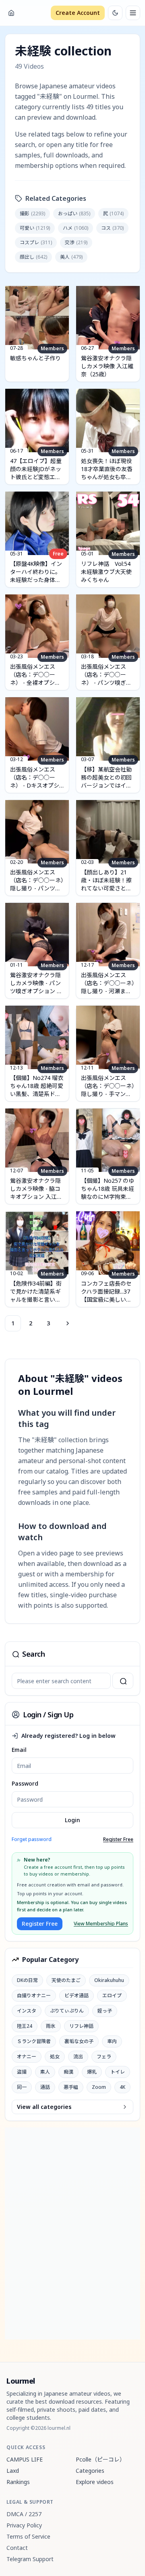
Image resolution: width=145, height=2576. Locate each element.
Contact (17, 2548)
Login (72, 1820)
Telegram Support (30, 2559)
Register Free (118, 1839)
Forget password (32, 1839)
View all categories (44, 2107)
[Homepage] (11, 13)
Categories (90, 2471)
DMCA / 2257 (24, 2514)
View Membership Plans (101, 1924)
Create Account (78, 13)
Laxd (13, 2471)
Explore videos (95, 2482)
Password (25, 1783)
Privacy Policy (24, 2525)
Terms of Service (28, 2536)
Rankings (18, 2482)
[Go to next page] (66, 1323)
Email (19, 1750)
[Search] (123, 1681)
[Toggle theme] (115, 13)
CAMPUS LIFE (25, 2459)
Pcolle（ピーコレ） (100, 2459)
